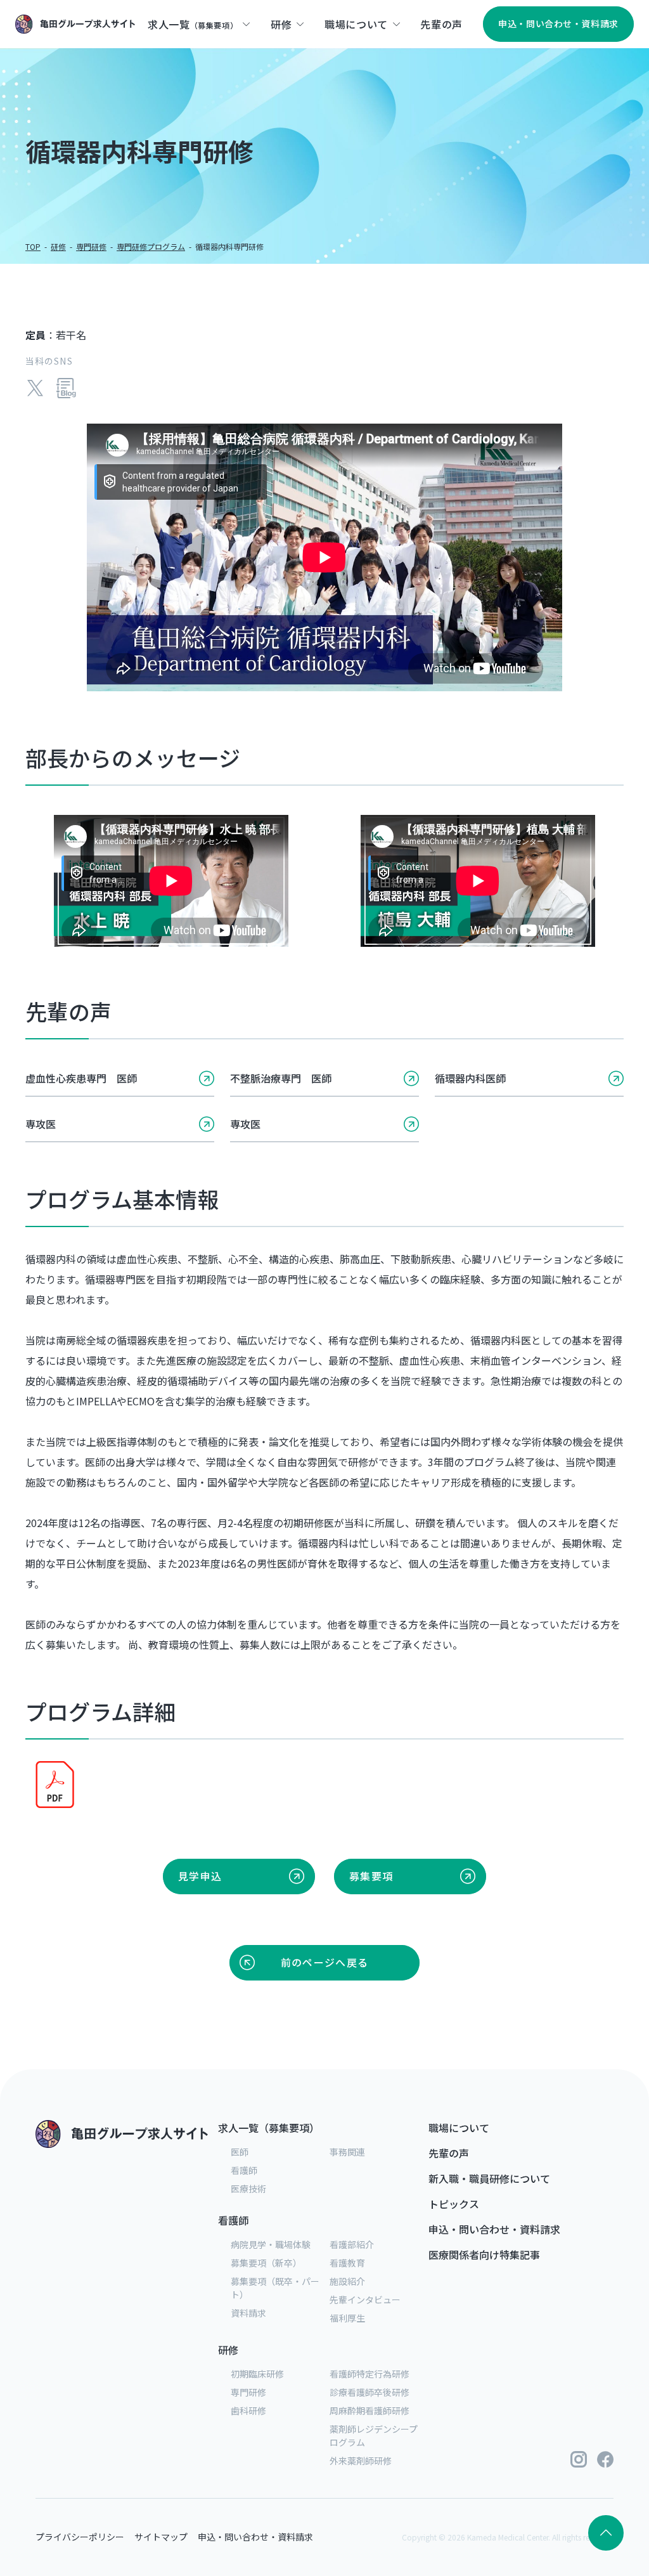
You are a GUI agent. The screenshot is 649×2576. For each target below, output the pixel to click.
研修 (58, 246)
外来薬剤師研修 (361, 2461)
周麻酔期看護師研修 (369, 2410)
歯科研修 (248, 2410)
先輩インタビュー (365, 2300)
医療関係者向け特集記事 (484, 2254)
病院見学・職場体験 (271, 2244)
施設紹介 (347, 2281)
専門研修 (91, 246)
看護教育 (347, 2263)
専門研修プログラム (151, 246)
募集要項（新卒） (266, 2263)
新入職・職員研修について (489, 2178)
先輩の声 (449, 2153)
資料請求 (248, 2313)
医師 (240, 2152)
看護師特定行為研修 (369, 2374)
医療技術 (248, 2189)
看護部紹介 (352, 2244)
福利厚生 (347, 2318)
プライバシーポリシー (80, 2537)
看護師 (244, 2170)
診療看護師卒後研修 (369, 2392)
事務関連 (347, 2152)
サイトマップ (161, 2537)
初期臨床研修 (257, 2374)
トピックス (454, 2204)
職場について (459, 2128)
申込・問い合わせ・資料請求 (494, 2229)
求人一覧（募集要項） (269, 2128)
